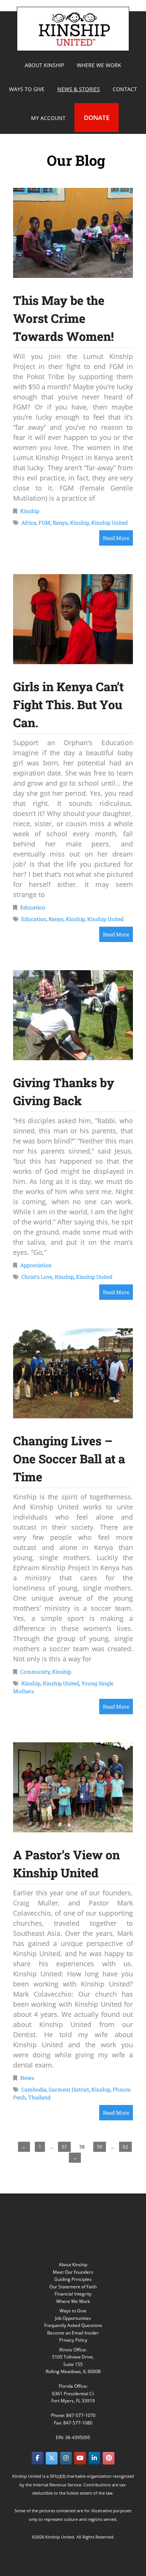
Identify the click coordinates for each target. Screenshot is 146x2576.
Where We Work (73, 2301)
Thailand (39, 2097)
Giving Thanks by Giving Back (64, 1091)
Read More (116, 538)
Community (35, 1672)
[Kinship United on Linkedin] (94, 2458)
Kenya (60, 523)
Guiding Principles (73, 2279)
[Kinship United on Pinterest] (109, 2458)
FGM (45, 523)
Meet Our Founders (73, 2272)
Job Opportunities (73, 2318)
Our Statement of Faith (73, 2287)
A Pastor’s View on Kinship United (66, 1864)
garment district (69, 2089)
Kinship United (74, 29)
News (27, 2078)
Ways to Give (73, 2311)
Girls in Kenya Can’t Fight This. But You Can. (68, 704)
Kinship (30, 511)
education (34, 919)
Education (33, 907)
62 (125, 2147)
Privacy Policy (73, 2340)
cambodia (34, 2089)
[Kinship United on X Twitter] (52, 2458)
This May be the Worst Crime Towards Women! (63, 318)
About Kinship (73, 2265)
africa (29, 523)
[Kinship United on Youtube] (80, 2458)
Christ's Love (37, 1277)
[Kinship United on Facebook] (37, 2458)
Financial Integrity (73, 2294)
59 (100, 2147)
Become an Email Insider (73, 2333)
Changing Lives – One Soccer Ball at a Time (69, 1459)
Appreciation (36, 1265)
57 (64, 2147)
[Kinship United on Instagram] (66, 2458)
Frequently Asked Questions (73, 2325)
